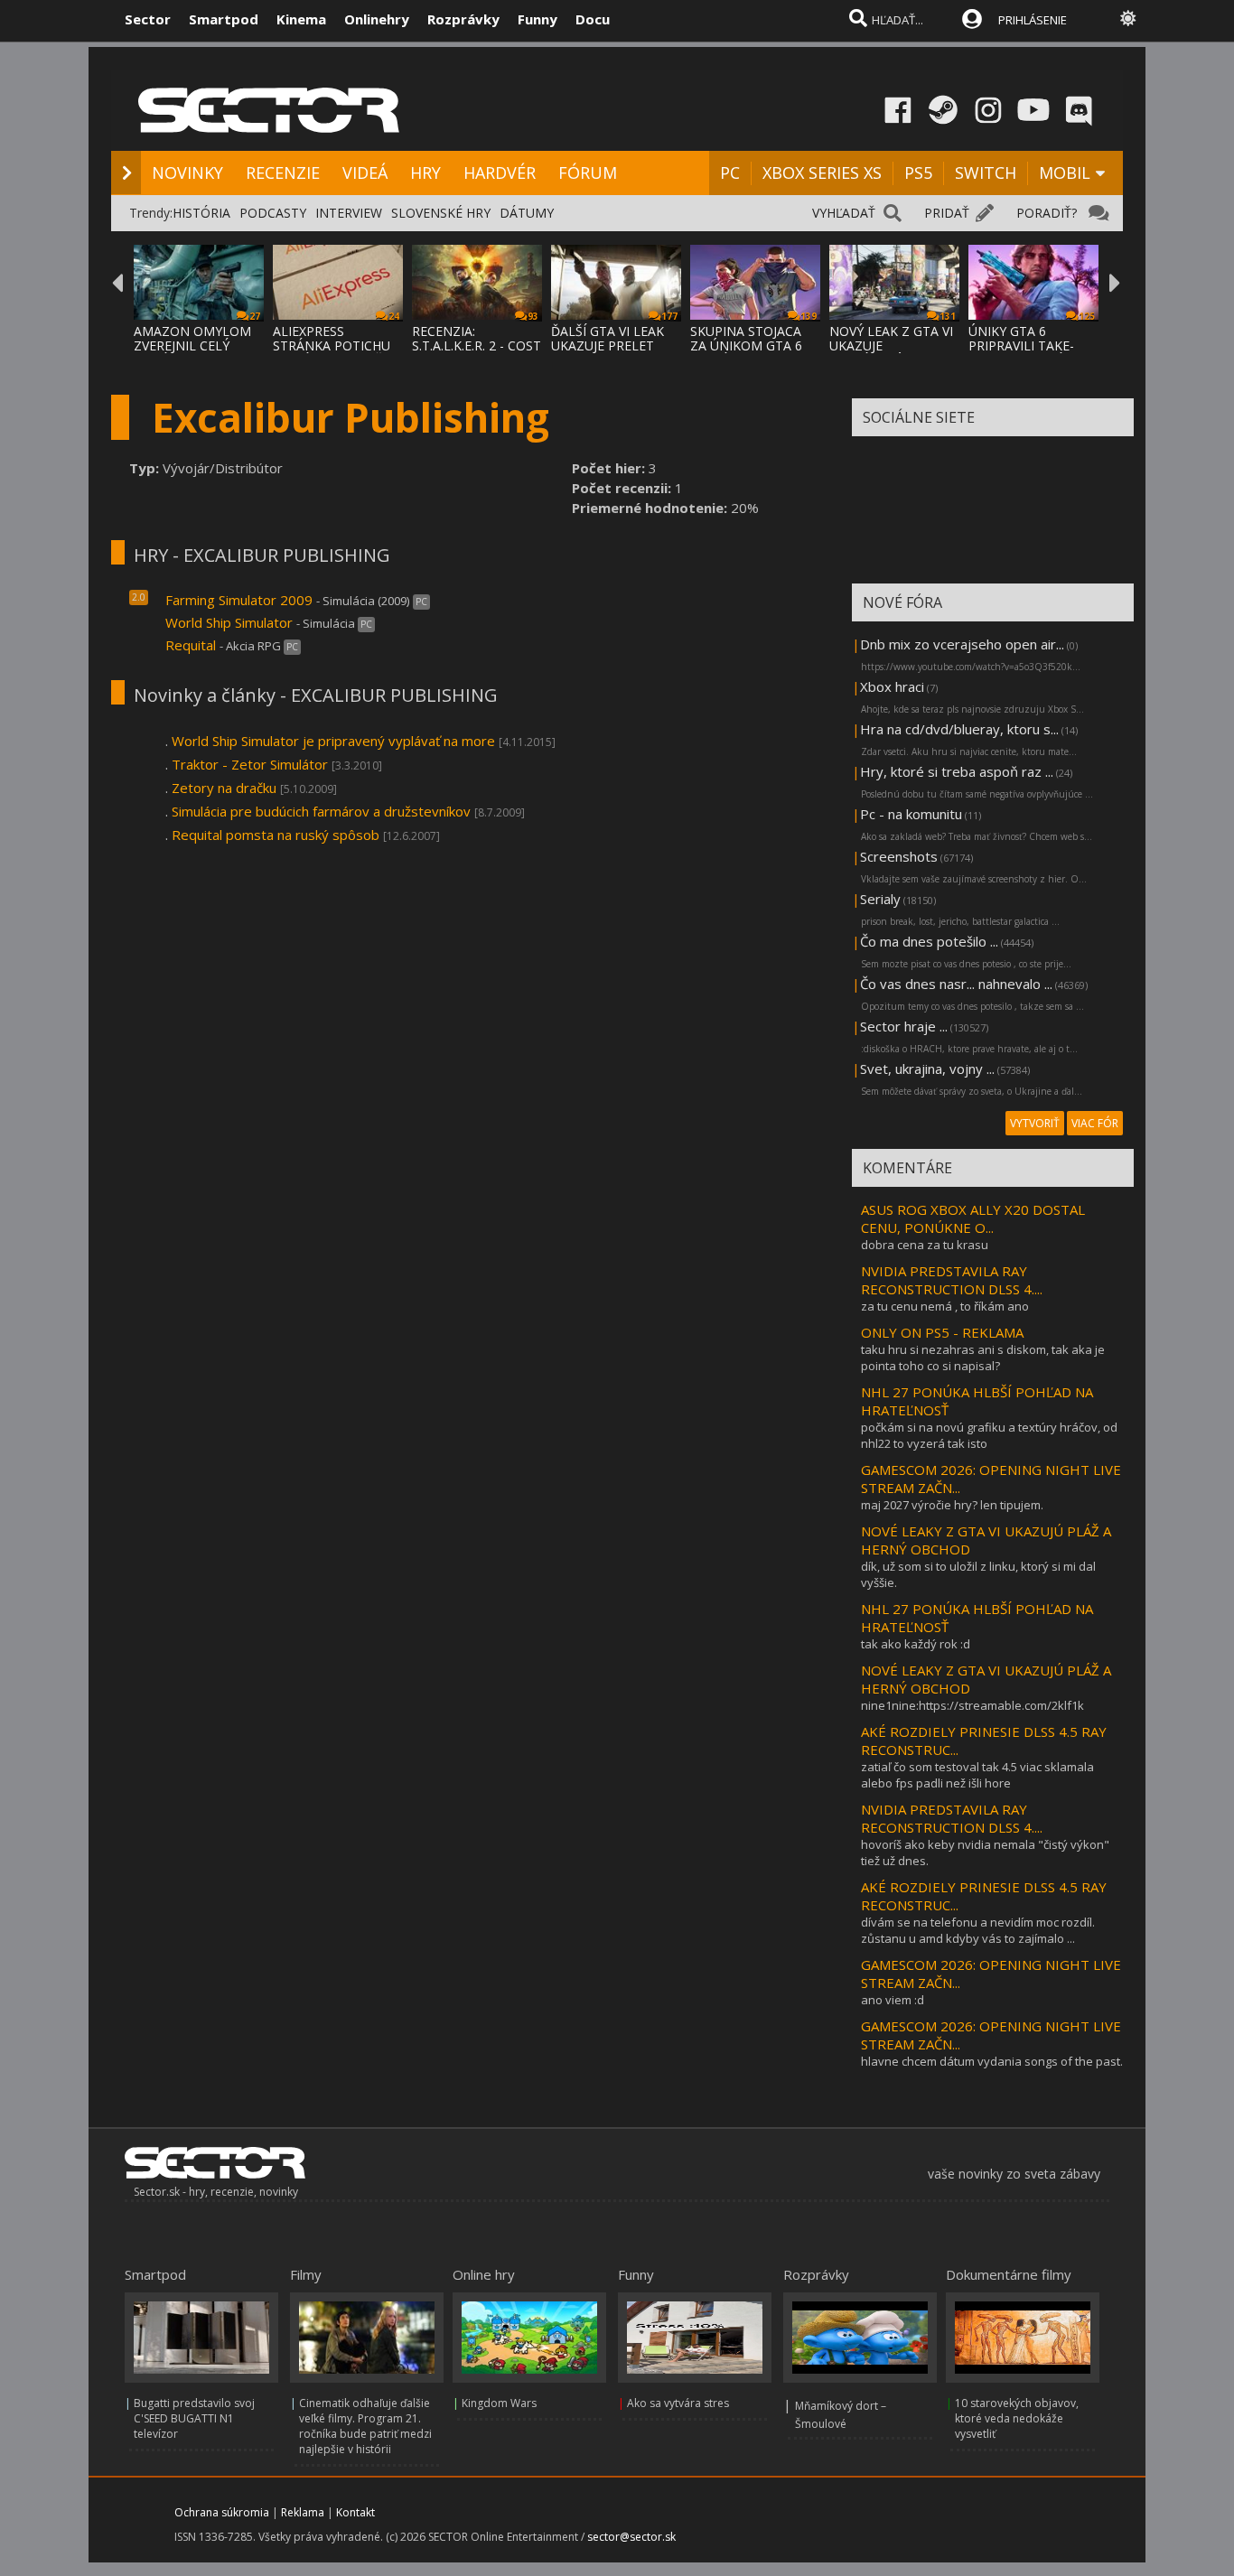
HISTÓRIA (201, 213)
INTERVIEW (349, 213)
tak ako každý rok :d (916, 1644)
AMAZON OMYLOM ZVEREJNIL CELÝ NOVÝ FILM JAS (192, 345)
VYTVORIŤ (1035, 1123)
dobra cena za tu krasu (925, 1245)
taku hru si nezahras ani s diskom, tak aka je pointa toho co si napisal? (983, 1358)
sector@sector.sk (631, 2537)
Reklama (303, 2512)
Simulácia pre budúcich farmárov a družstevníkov (321, 811)
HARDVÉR (500, 173)
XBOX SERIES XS (822, 173)
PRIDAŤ (947, 213)
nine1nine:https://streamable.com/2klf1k (972, 1705)
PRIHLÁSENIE (1033, 20)
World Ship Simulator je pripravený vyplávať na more (333, 741)
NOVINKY (187, 173)
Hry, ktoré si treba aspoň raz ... (957, 771)
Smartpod (224, 19)
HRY (425, 173)
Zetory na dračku (224, 788)
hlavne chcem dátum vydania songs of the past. (992, 2061)
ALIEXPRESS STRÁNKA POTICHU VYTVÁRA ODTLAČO (332, 345)
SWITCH (986, 173)
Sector (148, 19)
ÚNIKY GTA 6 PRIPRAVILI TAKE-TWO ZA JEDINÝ (1021, 345)
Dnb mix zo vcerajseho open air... (962, 644)
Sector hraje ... (904, 1026)
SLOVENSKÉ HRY (441, 213)
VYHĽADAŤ (844, 213)
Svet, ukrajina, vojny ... (927, 1069)
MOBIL (1065, 173)
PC (730, 173)
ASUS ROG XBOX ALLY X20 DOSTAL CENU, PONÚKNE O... (973, 1218)
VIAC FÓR (1095, 1123)
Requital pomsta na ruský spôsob (276, 835)
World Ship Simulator (229, 622)
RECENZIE (283, 173)
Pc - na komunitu (911, 814)
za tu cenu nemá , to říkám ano (945, 1306)
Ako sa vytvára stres (678, 2403)
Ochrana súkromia (222, 2512)
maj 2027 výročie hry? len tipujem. (952, 1505)
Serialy (880, 899)
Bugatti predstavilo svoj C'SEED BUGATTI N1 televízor (194, 2418)
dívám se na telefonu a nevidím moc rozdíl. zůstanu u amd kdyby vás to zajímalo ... (978, 1930)
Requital (191, 645)
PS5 (918, 173)
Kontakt (355, 2512)
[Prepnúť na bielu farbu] (1128, 18)
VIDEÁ (365, 173)
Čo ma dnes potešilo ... (929, 941)
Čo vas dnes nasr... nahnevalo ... (956, 984)
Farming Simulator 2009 (239, 600)
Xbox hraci (892, 686)
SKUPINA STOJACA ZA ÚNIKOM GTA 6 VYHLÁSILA (746, 345)
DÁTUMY (527, 213)
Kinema (301, 19)
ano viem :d (893, 2000)
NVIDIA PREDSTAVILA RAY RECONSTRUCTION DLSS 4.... (952, 1280)
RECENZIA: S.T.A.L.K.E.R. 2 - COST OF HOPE (477, 345)
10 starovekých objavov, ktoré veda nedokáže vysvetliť (1017, 2418)
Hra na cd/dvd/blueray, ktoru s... (959, 729)
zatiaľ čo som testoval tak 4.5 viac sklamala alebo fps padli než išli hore (977, 1775)
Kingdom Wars (499, 2403)
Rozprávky (463, 19)
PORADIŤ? (1047, 213)
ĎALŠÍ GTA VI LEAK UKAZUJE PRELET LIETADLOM (608, 345)
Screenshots (899, 856)
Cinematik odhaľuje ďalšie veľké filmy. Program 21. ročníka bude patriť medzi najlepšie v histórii (365, 2426)
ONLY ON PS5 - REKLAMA (942, 1332)
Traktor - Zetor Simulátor (250, 764)
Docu (593, 19)
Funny (538, 19)
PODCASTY (273, 213)
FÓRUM (588, 173)
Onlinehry (377, 19)
